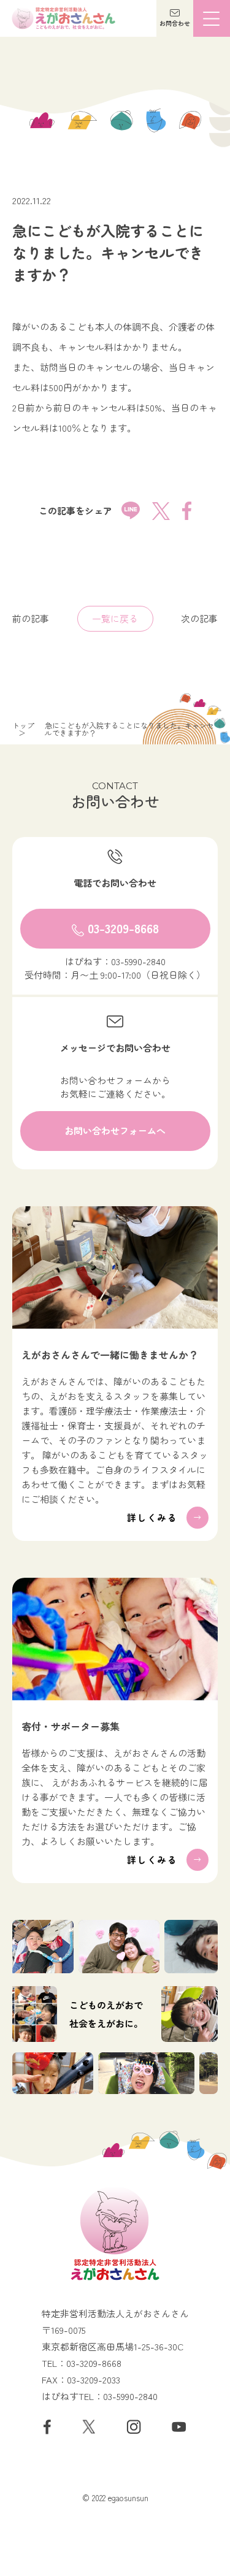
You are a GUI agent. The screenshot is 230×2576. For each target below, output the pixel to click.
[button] (175, 18)
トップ (23, 725)
